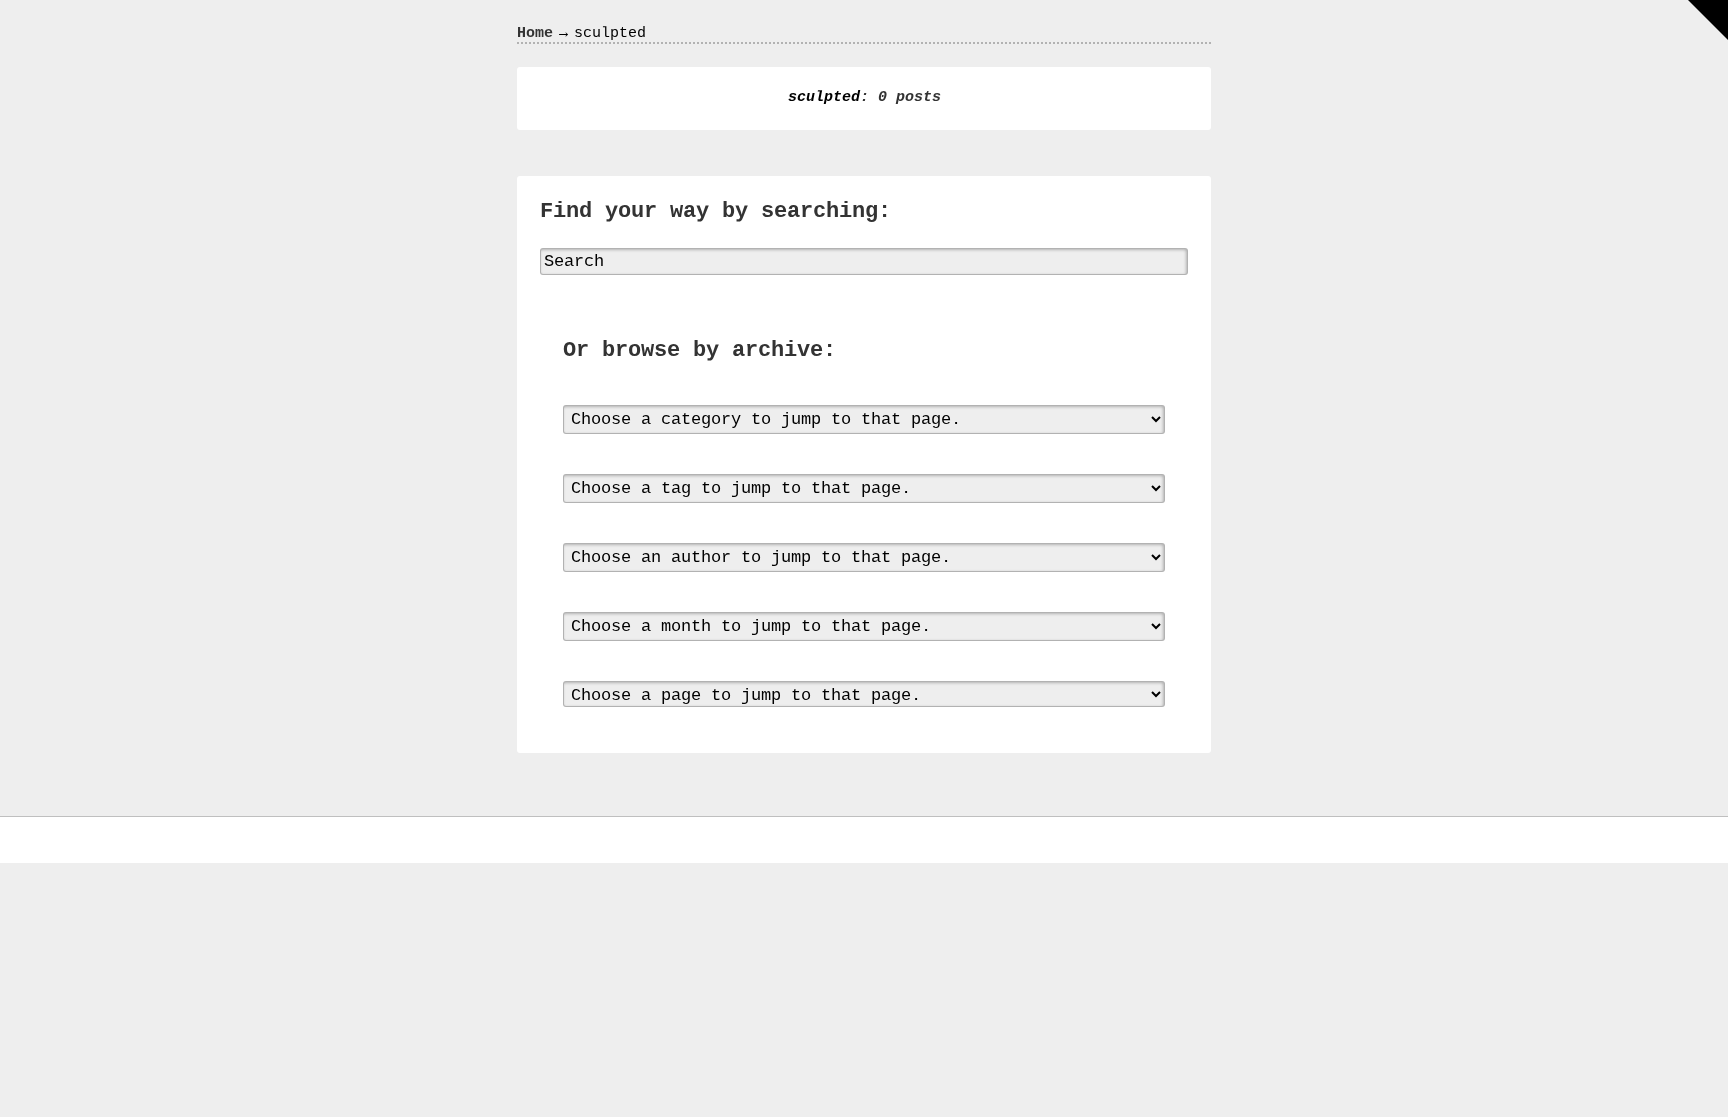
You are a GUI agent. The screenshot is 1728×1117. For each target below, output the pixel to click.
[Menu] (1708, 20)
